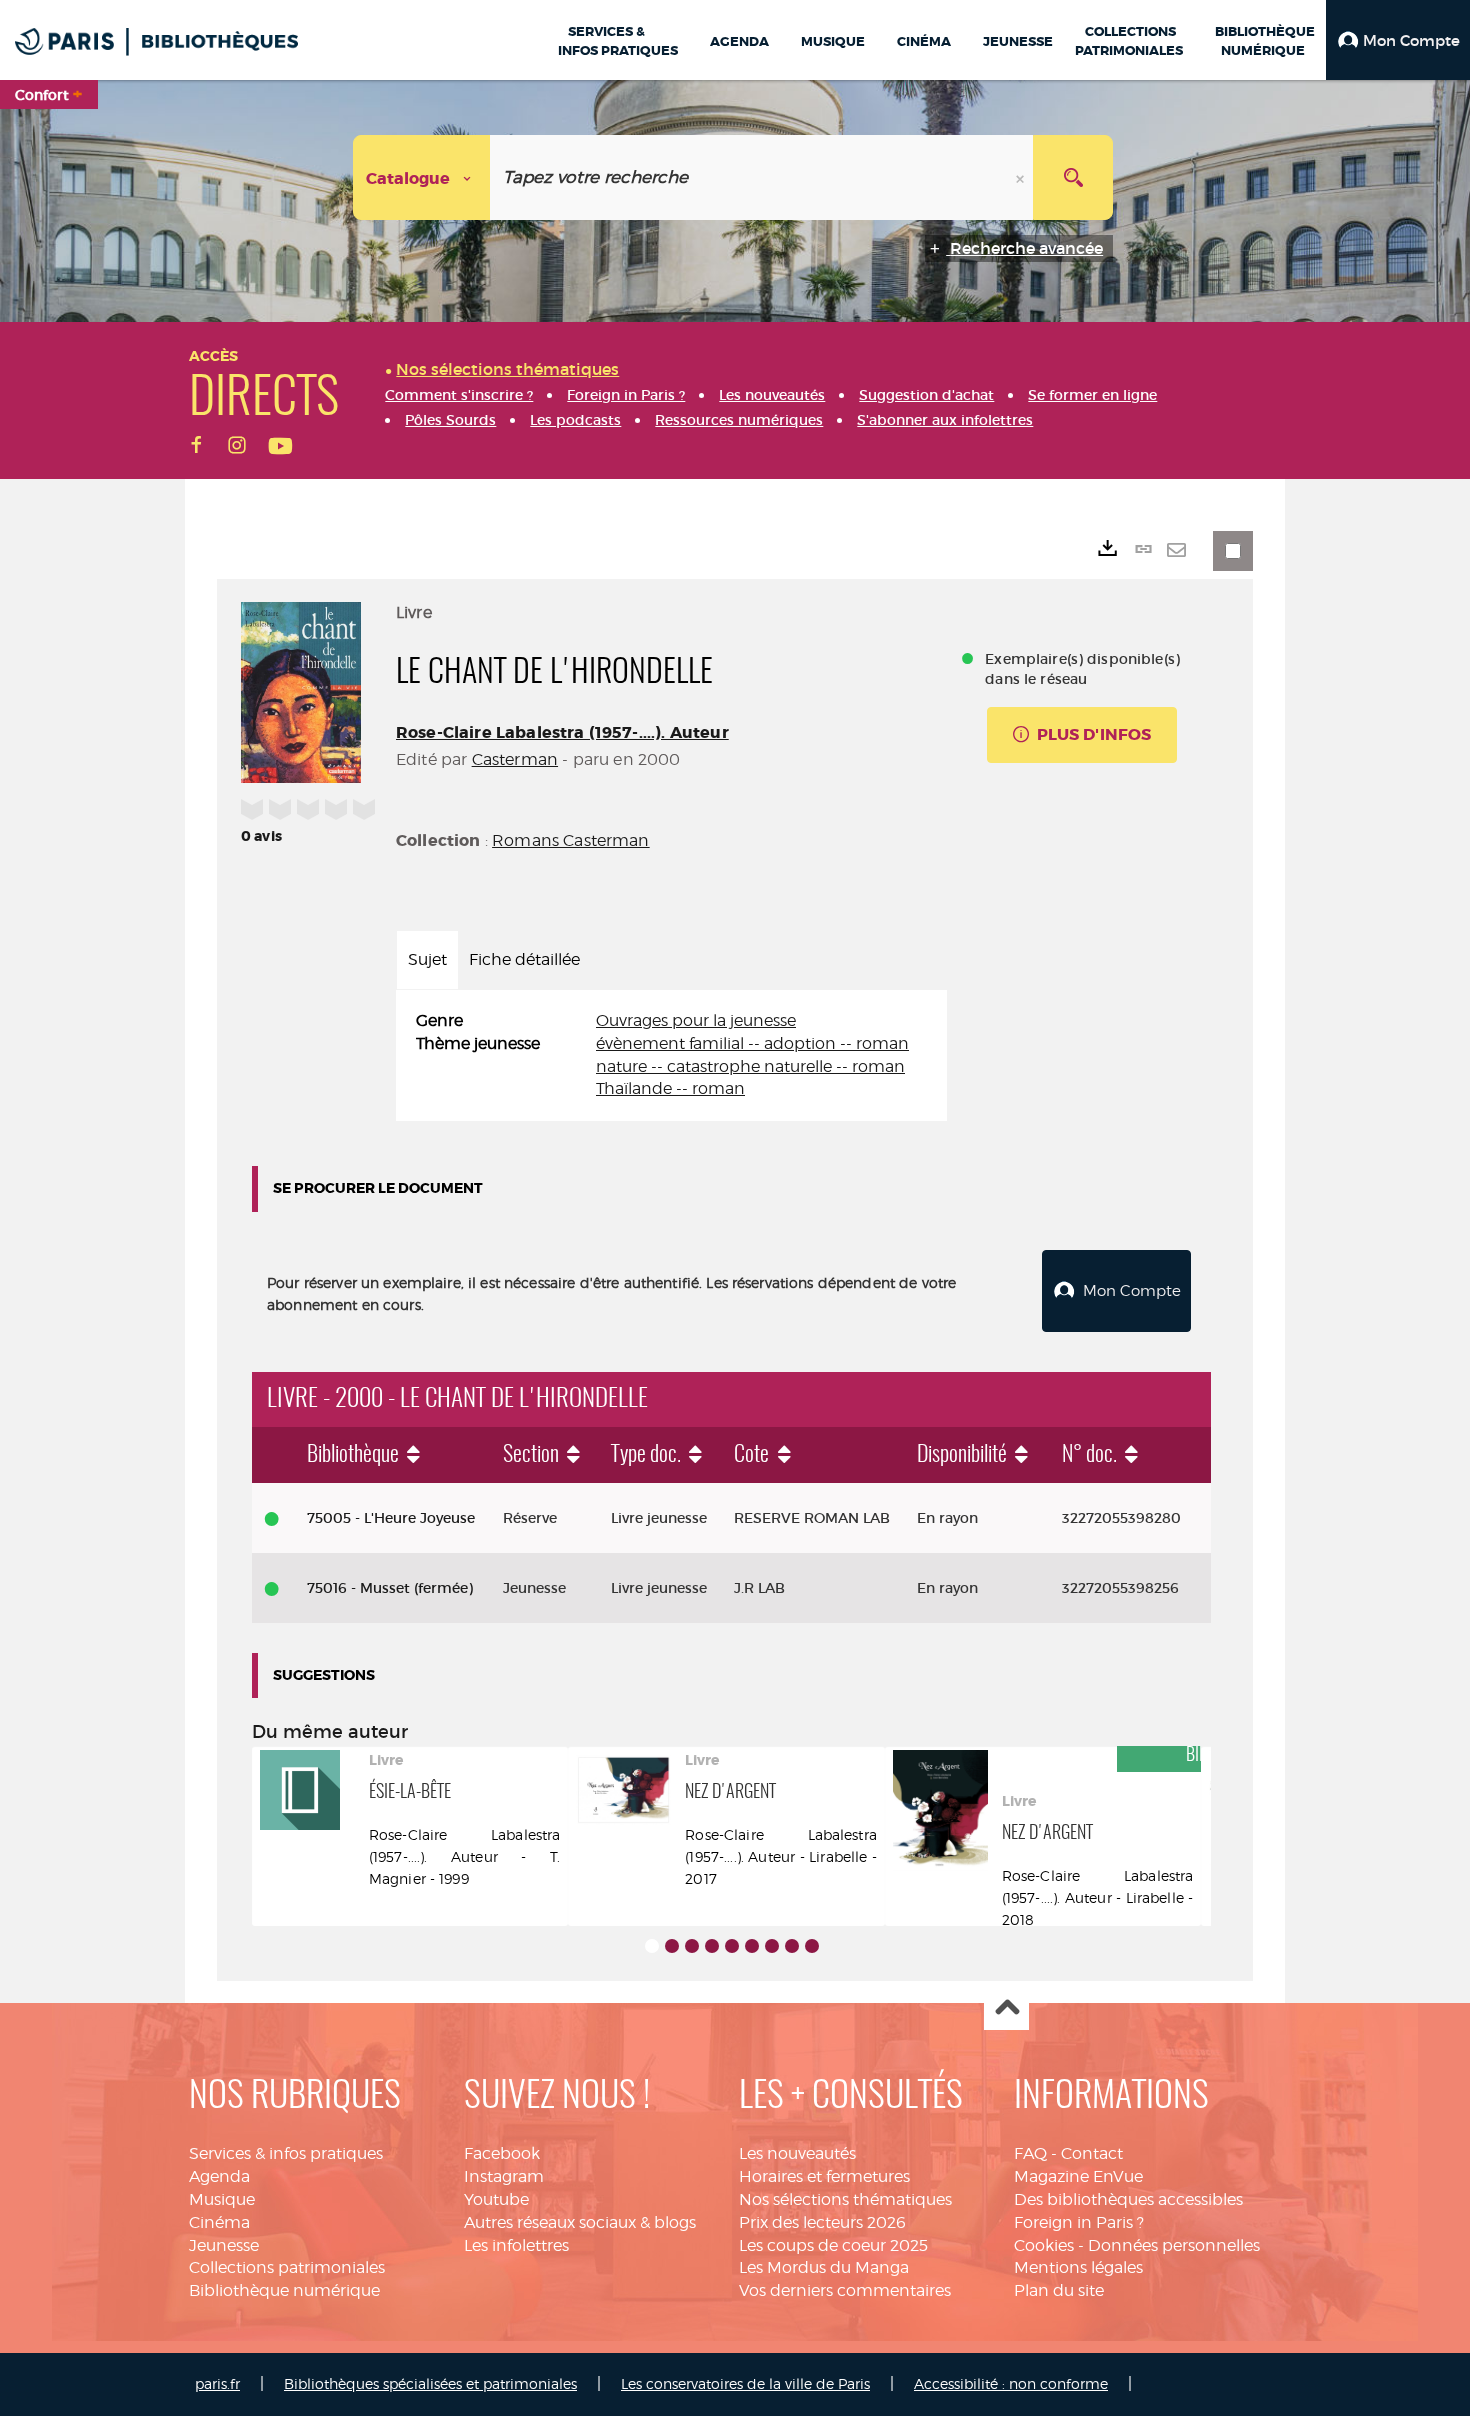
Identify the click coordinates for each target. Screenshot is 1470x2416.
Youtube (496, 2199)
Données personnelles (1174, 2245)
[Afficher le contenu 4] (712, 1946)
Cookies (1044, 2245)
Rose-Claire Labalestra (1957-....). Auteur (562, 732)
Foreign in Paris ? (1079, 2222)
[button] (1398, 40)
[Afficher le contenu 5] (732, 1946)
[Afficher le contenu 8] (792, 1946)
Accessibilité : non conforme (1011, 2383)
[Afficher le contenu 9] (812, 1946)
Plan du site (1059, 2290)
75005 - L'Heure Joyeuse (391, 1518)
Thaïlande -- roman (670, 1088)
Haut (1006, 2008)
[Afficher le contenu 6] (752, 1946)
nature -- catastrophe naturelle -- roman (750, 1066)
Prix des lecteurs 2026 (822, 2222)
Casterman (515, 759)
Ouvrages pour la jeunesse (696, 1020)
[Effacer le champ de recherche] (1022, 177)
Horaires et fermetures (824, 2176)
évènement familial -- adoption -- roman (752, 1043)
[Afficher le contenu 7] (772, 1946)
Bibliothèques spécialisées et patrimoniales (430, 2383)
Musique (222, 2199)
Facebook (502, 2153)
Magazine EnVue (1078, 2176)
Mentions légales (1078, 2267)
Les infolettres (516, 2245)
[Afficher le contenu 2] (672, 1946)
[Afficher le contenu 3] (692, 1946)
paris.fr (217, 2383)
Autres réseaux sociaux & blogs (580, 2222)
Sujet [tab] (427, 959)
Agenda (219, 2176)
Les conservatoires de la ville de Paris (745, 2383)
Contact (1092, 2153)
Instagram (504, 2176)
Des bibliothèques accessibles (1128, 2199)
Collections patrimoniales (287, 2267)
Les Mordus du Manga (824, 2267)
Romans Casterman (571, 840)
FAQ (1030, 2153)
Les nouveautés (797, 2153)
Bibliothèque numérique (284, 2290)
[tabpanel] (671, 1055)
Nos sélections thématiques (845, 2199)
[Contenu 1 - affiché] (652, 1946)
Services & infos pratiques (286, 2153)
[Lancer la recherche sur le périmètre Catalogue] (1073, 177)
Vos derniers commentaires (845, 2290)
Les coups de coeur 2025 (833, 2245)
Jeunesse (224, 2245)
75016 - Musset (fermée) (390, 1588)
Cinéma (219, 2222)
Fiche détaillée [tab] (524, 959)
